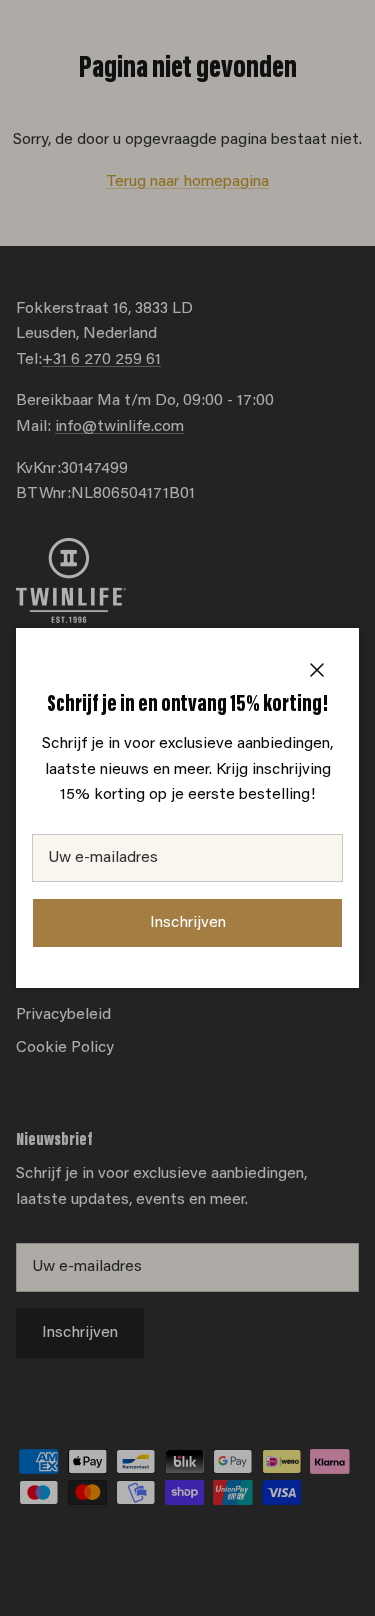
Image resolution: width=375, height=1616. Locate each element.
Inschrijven (188, 923)
